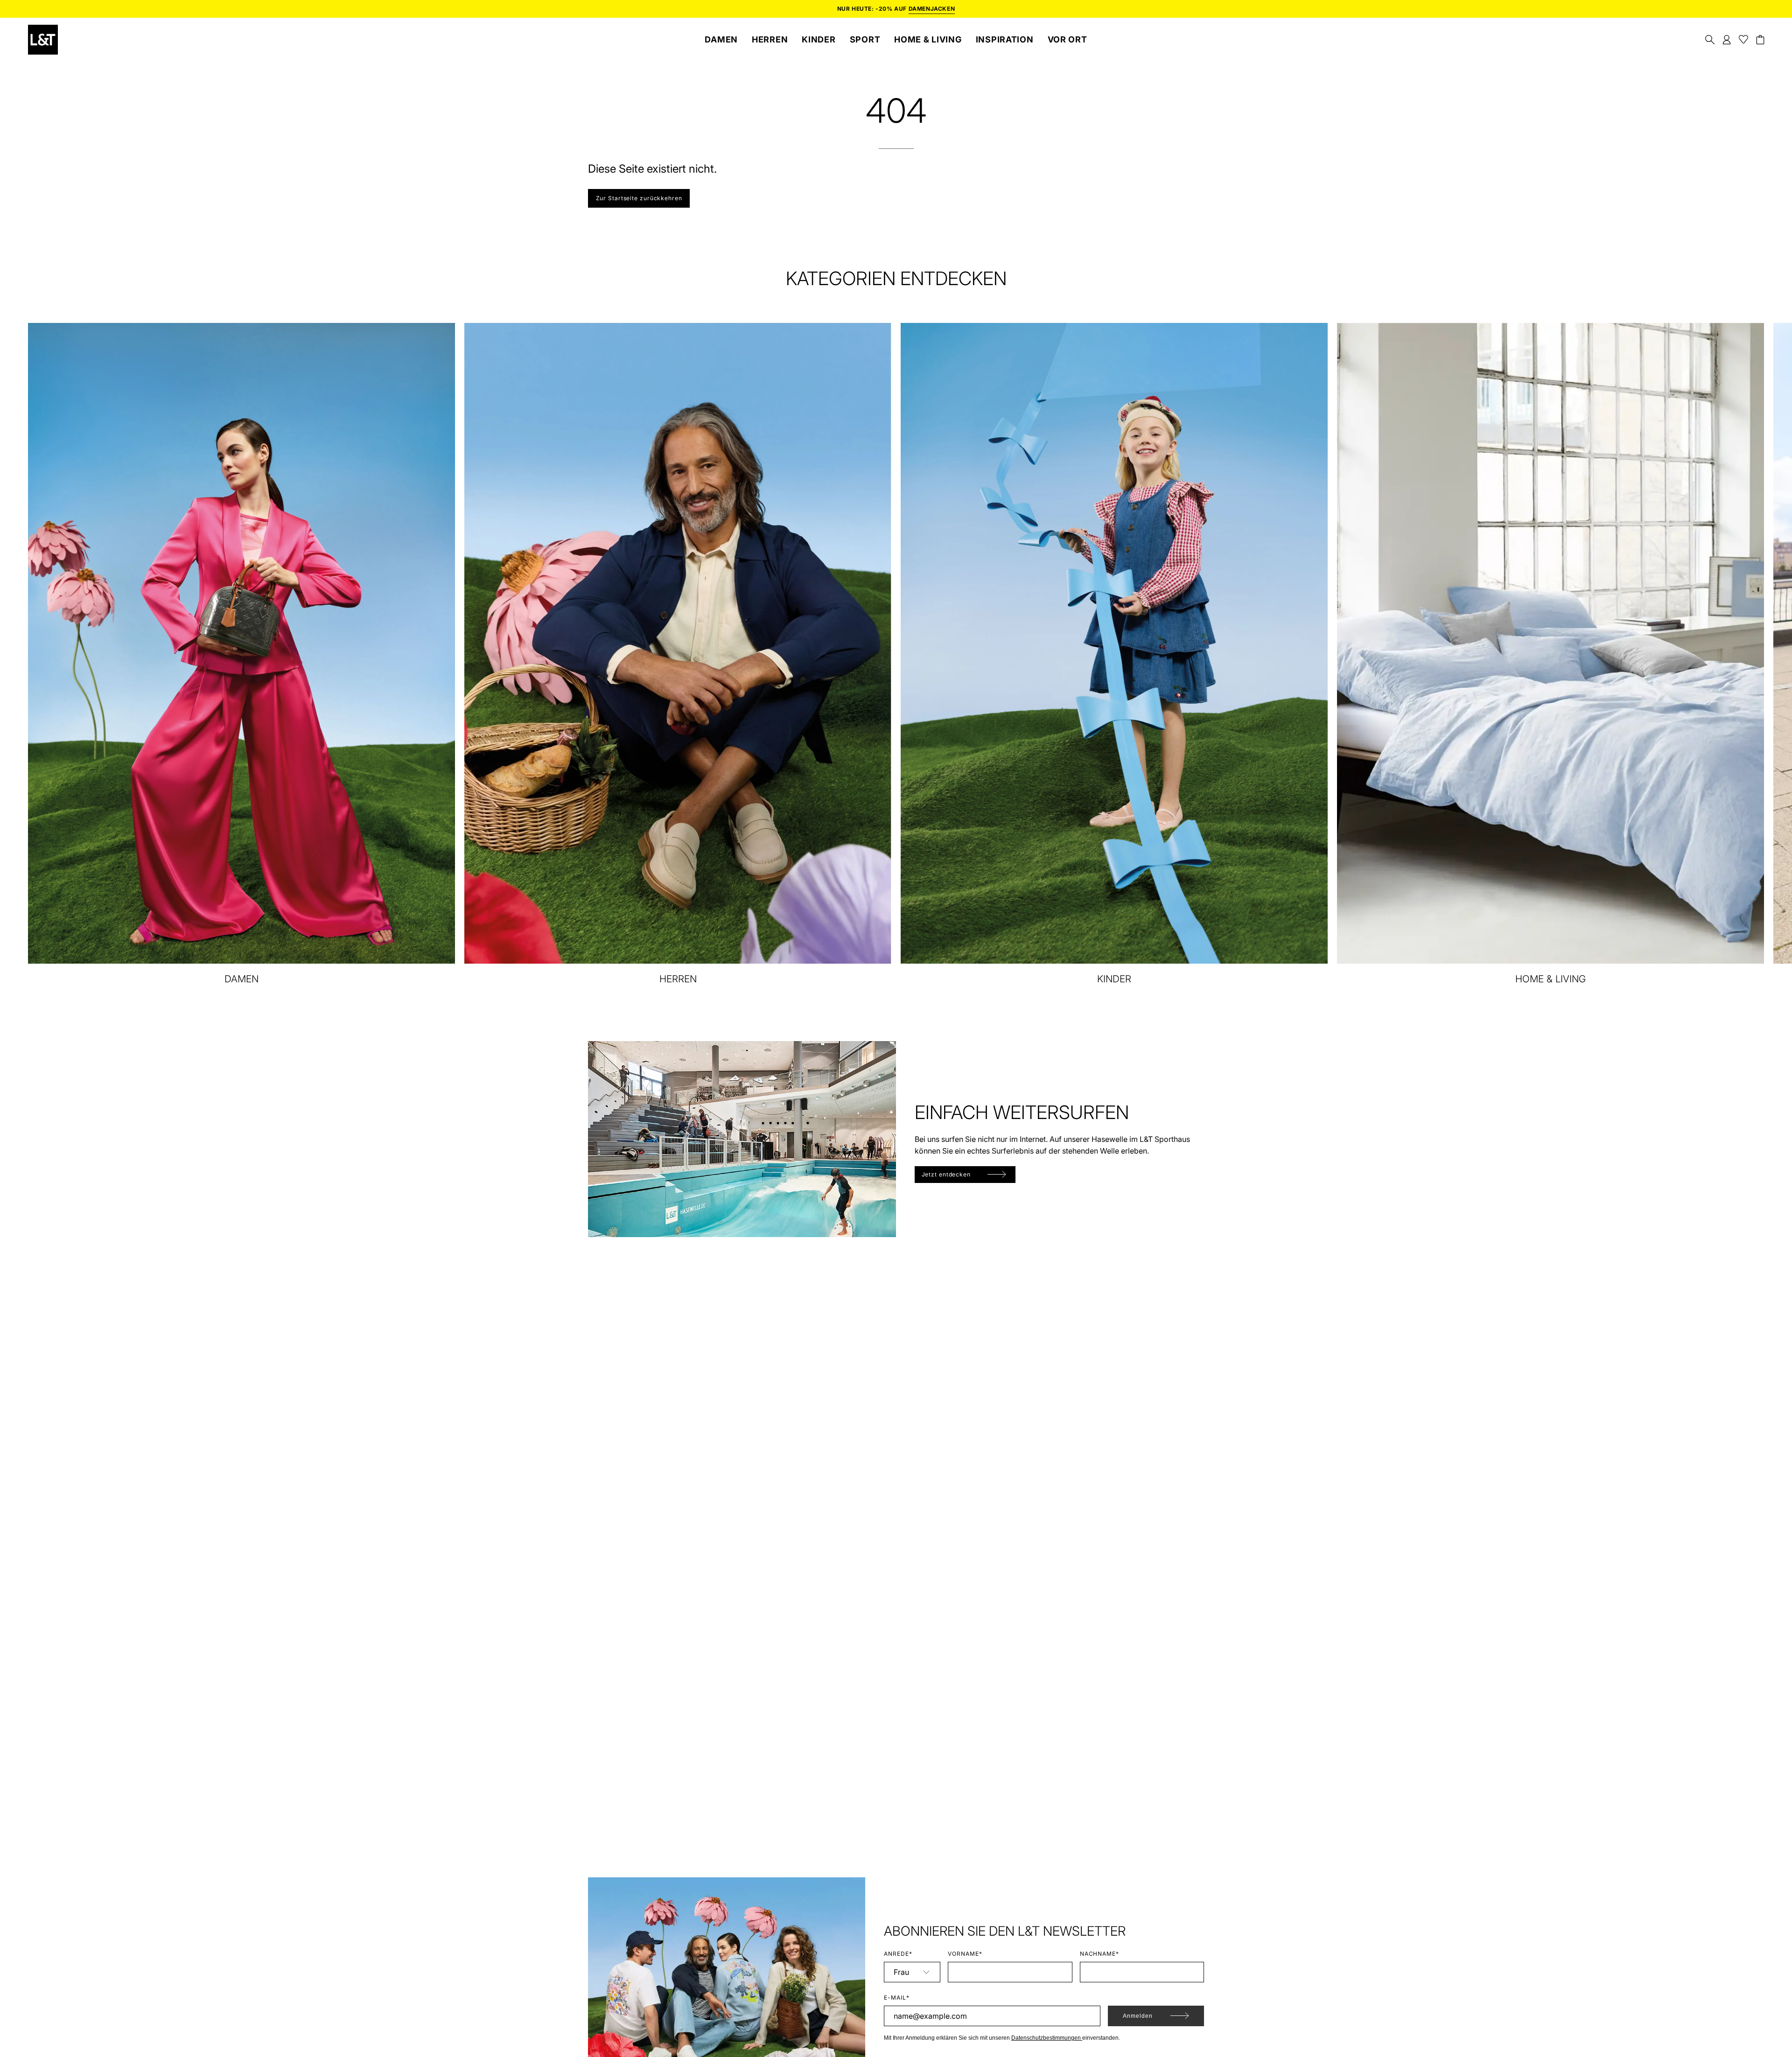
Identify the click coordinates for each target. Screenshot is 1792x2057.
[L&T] (43, 40)
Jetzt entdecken (946, 1174)
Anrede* (898, 1954)
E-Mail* (897, 1998)
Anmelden (1138, 2016)
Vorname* (965, 1954)
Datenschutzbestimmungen (1047, 2038)
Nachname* (1100, 1954)
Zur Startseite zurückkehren (639, 198)
